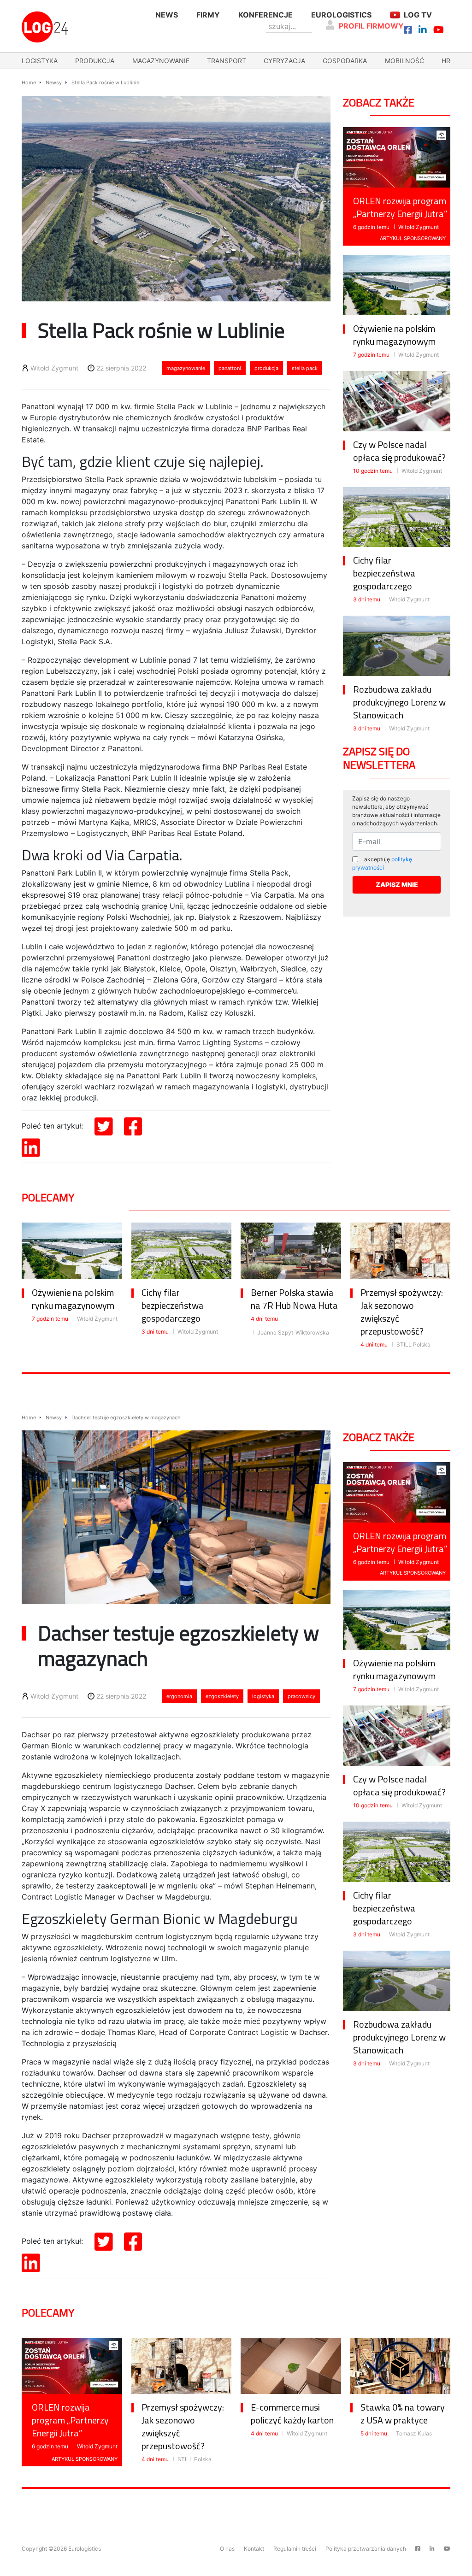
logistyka (40, 61)
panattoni (230, 368)
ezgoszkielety (222, 1696)
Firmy (208, 15)
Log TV (418, 15)
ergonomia (179, 1696)
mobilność (404, 61)
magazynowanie (161, 61)
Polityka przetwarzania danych (366, 2549)
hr (446, 61)
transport (227, 61)
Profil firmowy (371, 26)
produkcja (95, 61)
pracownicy (301, 1696)
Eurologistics (341, 15)
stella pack (305, 368)
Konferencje (265, 15)
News (167, 15)
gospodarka (345, 61)
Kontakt (254, 2549)
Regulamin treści (295, 2549)
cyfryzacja (284, 61)
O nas (227, 2549)
